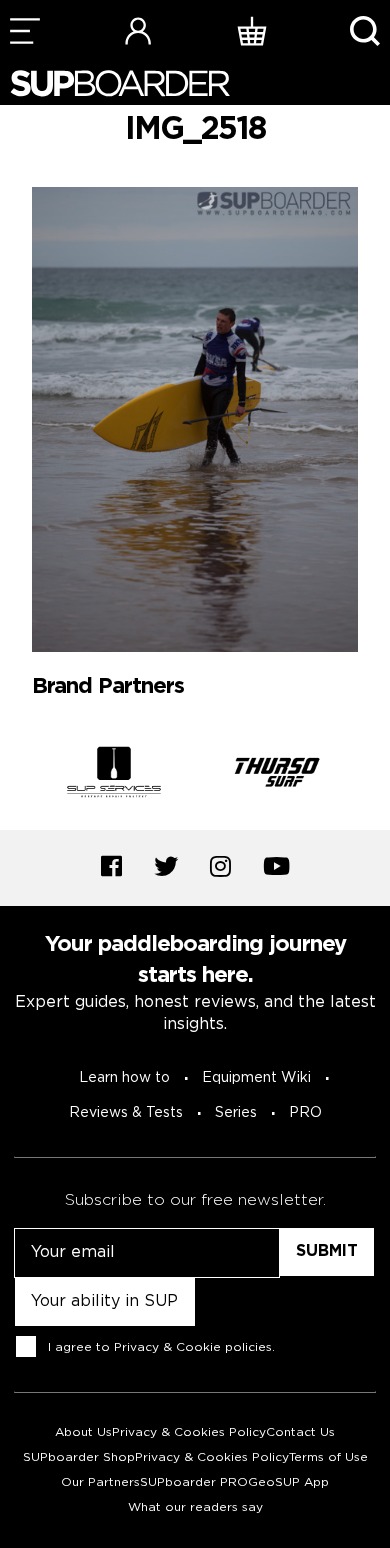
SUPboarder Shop (79, 1457)
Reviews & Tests (126, 1113)
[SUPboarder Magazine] (120, 83)
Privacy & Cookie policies (193, 1347)
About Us (83, 1432)
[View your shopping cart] (252, 30)
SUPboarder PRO (194, 1482)
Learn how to (124, 1078)
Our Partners (100, 1482)
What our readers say (195, 1507)
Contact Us (300, 1432)
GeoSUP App (288, 1482)
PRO (305, 1113)
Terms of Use (328, 1457)
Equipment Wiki (256, 1078)
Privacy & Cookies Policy (189, 1432)
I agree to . (161, 1347)
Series (236, 1113)
